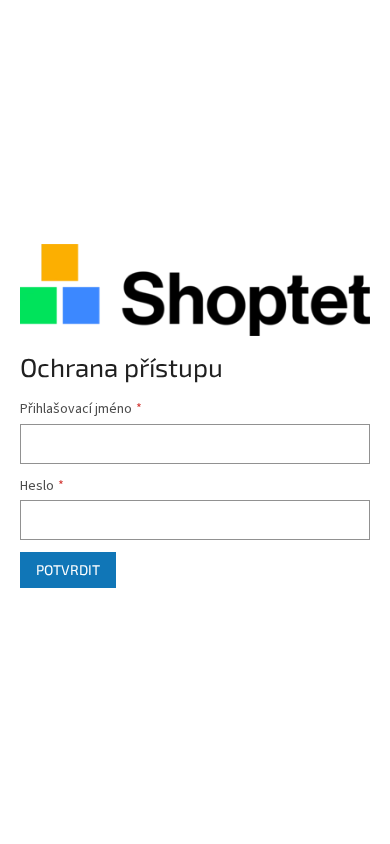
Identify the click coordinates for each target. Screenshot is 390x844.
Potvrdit (68, 569)
